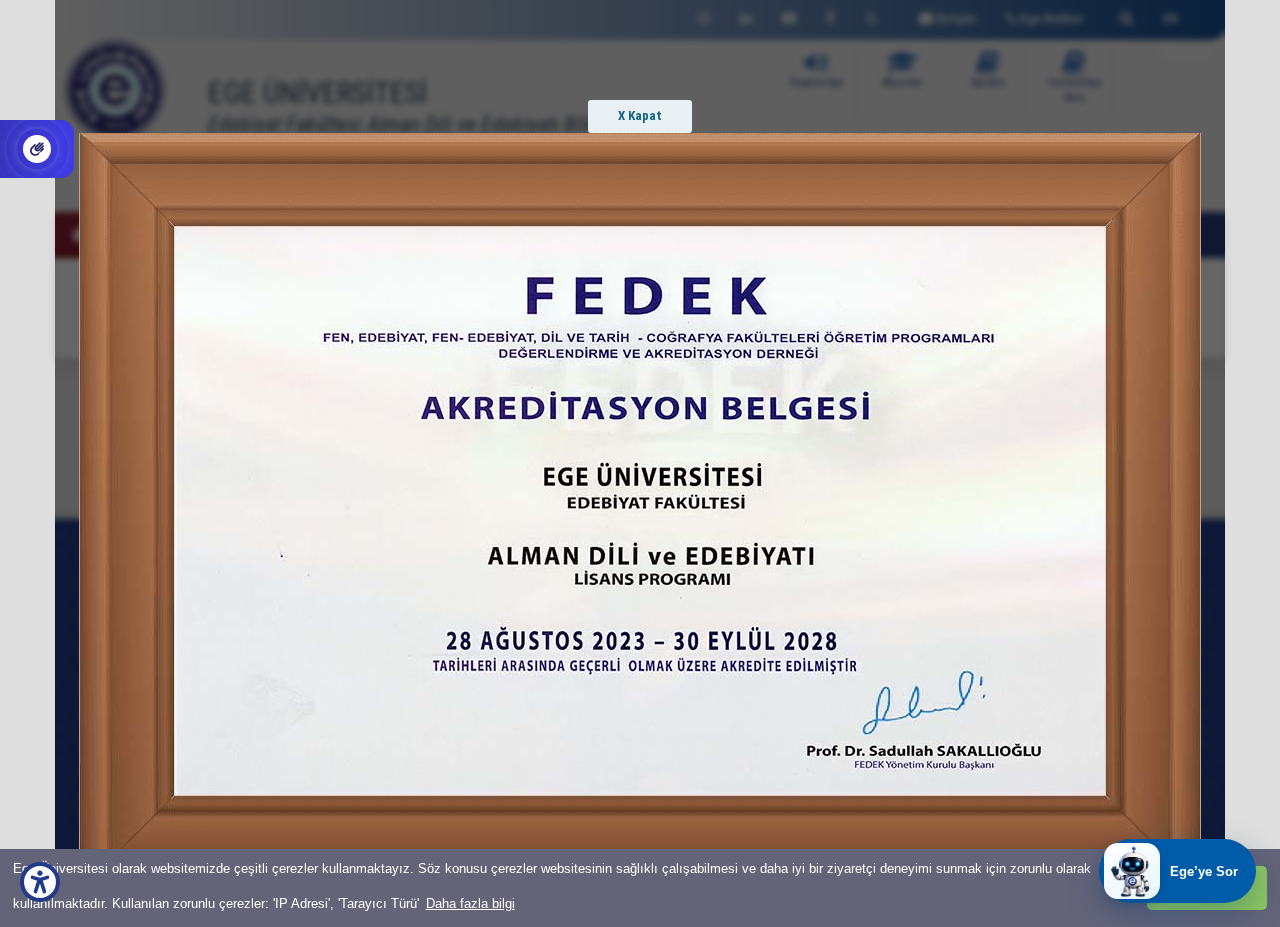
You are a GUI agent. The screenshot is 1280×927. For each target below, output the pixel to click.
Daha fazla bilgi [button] (470, 903)
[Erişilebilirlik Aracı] (40, 882)
